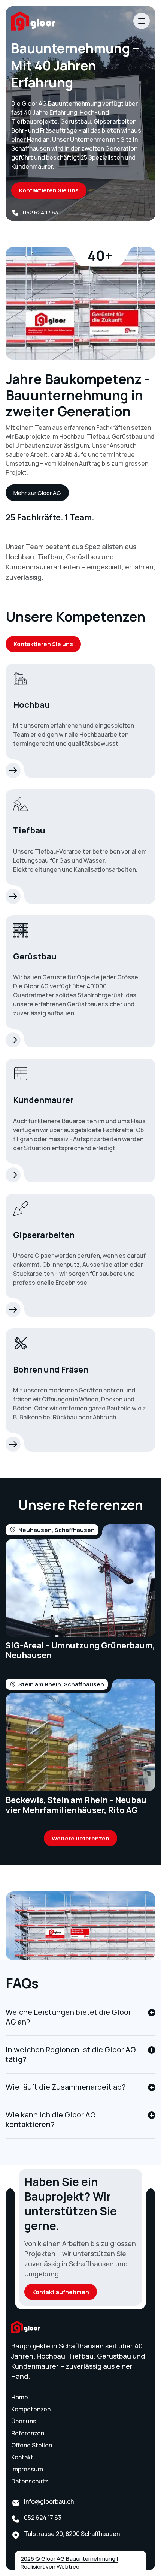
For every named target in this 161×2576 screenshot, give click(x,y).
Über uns (24, 2421)
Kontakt (22, 2457)
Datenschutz (30, 2481)
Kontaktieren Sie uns (49, 190)
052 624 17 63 (40, 212)
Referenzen (28, 2433)
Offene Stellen (32, 2445)
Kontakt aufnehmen (61, 2292)
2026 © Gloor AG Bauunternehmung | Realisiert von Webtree (69, 2563)
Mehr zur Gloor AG (37, 493)
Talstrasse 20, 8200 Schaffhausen (72, 2534)
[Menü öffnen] (142, 21)
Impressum (27, 2469)
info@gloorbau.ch (49, 2501)
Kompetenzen (31, 2409)
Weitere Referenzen (80, 1838)
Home (20, 2397)
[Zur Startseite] (58, 21)
